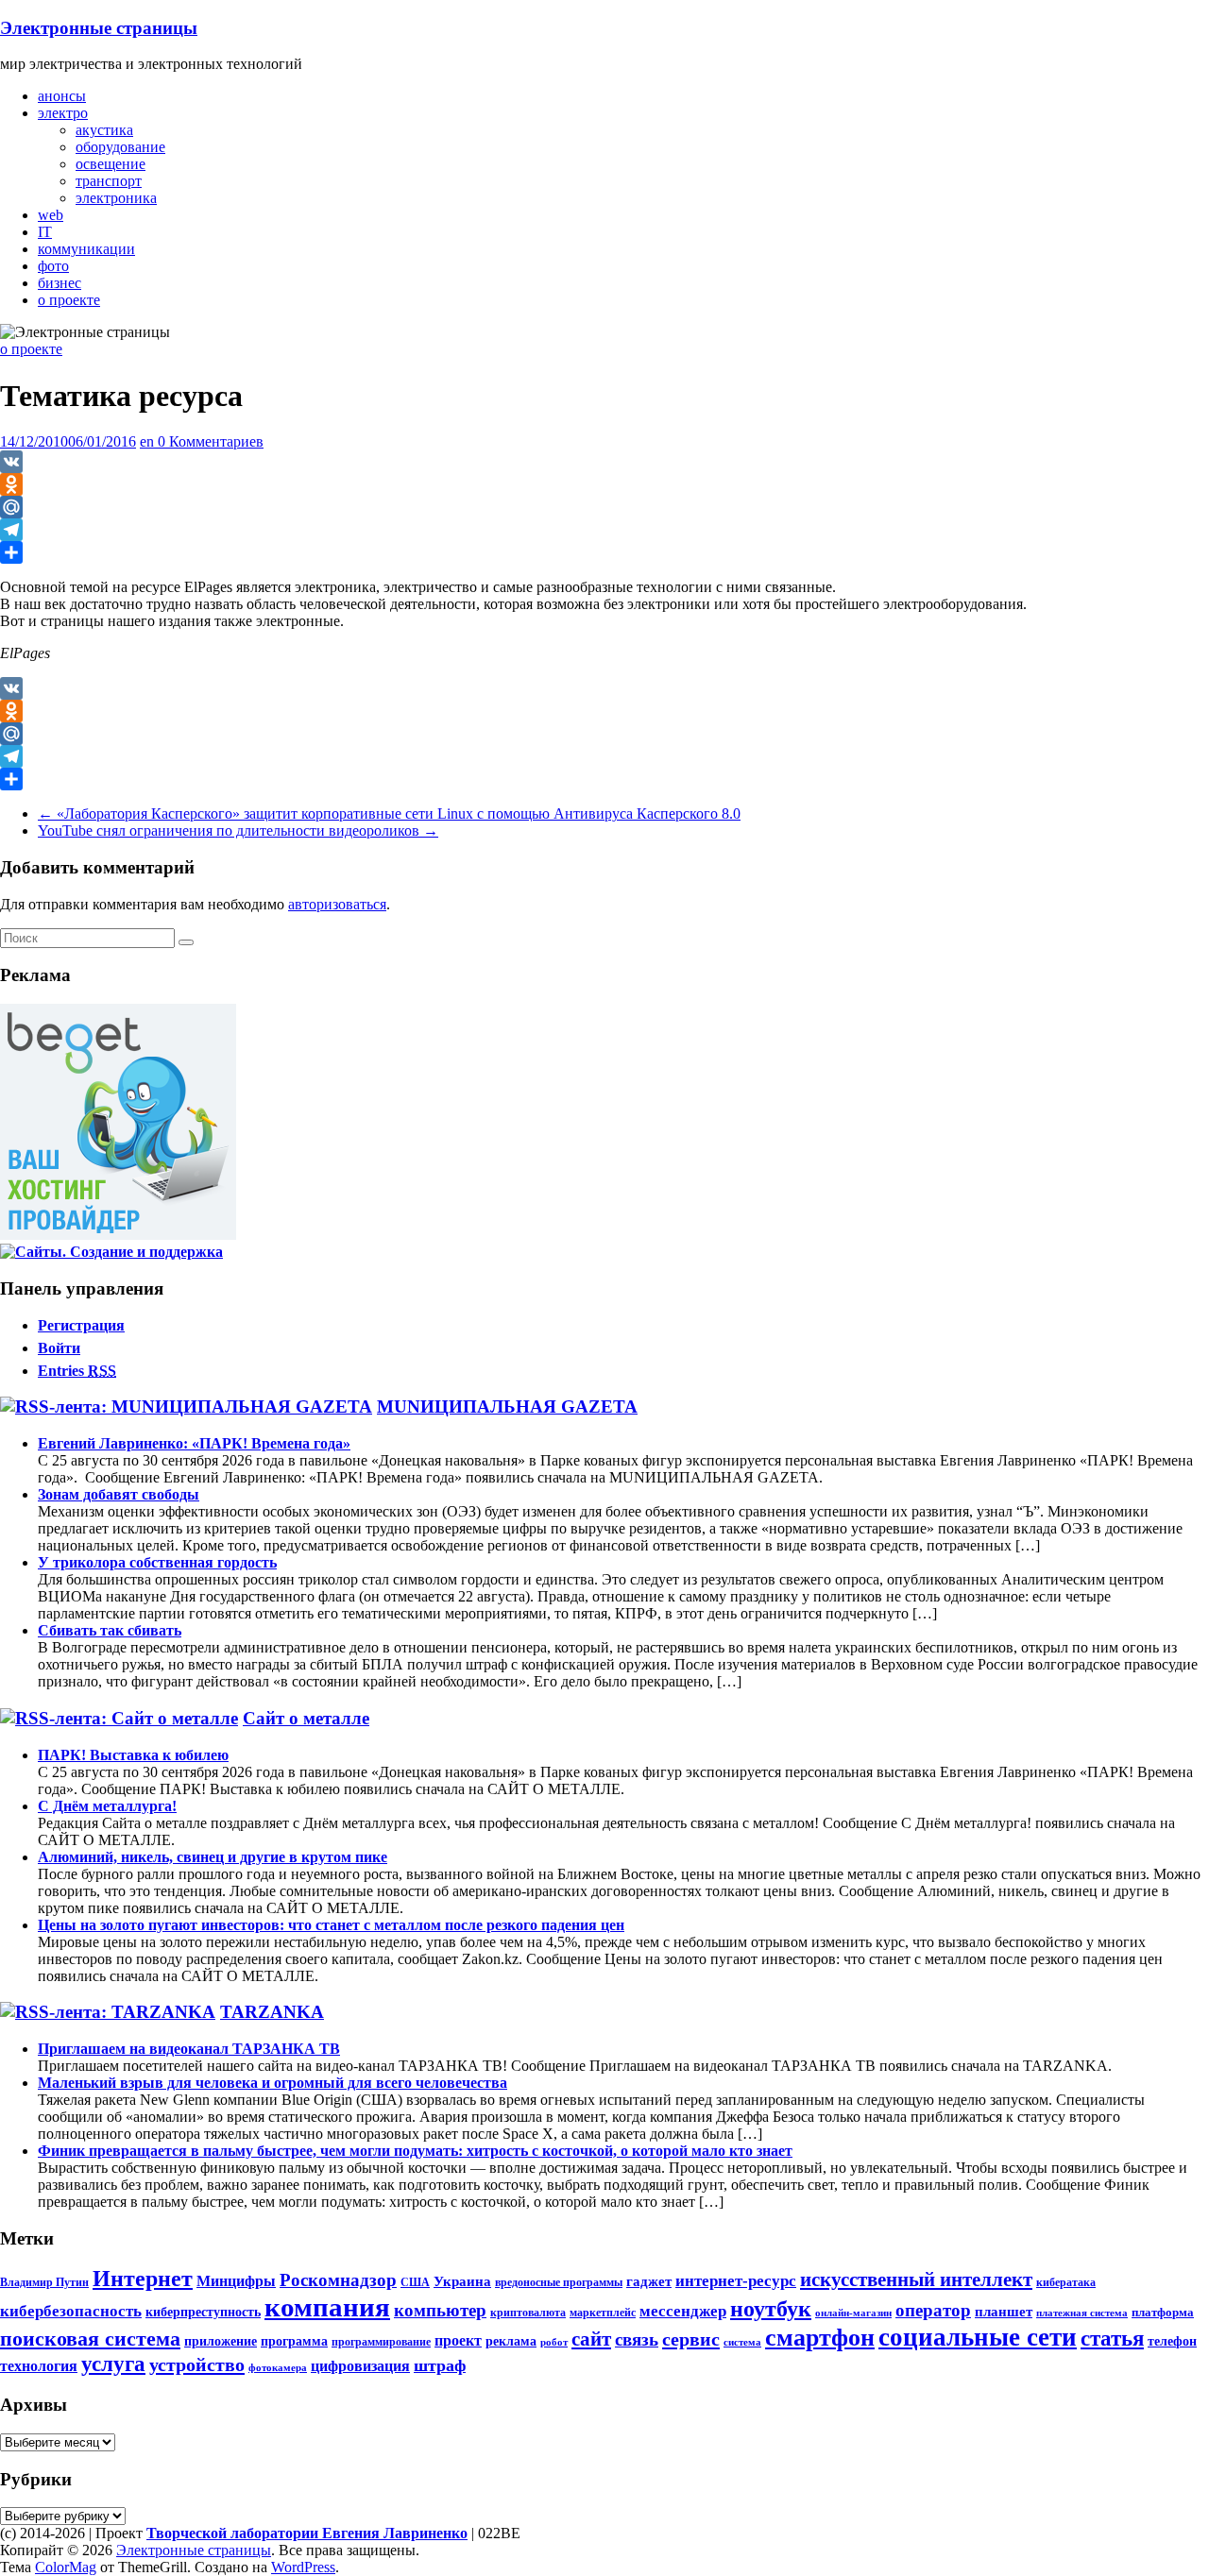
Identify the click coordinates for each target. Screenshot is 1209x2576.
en (149, 441)
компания (327, 2307)
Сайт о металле (306, 1718)
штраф (440, 2365)
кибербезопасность (71, 2311)
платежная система (1082, 2313)
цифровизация (360, 2366)
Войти (59, 1348)
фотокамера (278, 2368)
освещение (111, 164)
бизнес (60, 283)
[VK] (604, 462)
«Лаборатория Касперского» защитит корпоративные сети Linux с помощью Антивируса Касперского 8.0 (389, 813)
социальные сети (978, 2337)
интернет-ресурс (736, 2281)
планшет (1004, 2311)
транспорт (109, 181)
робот (554, 2342)
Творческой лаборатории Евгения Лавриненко (307, 2533)
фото (53, 266)
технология (39, 2366)
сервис (691, 2339)
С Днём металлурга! (107, 1806)
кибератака (1066, 2282)
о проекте (69, 300)
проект (458, 2341)
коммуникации (86, 249)
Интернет (143, 2279)
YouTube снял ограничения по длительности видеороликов (238, 830)
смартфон (820, 2338)
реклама (511, 2341)
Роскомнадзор (338, 2280)
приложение (221, 2341)
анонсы (62, 96)
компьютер (440, 2310)
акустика (104, 130)
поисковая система (90, 2339)
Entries (77, 1371)
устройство (197, 2364)
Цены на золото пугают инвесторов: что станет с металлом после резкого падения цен (331, 1925)
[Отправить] (604, 552)
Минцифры (236, 2281)
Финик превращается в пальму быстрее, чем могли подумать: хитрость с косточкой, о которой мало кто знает (415, 2151)
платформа (1163, 2312)
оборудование (120, 147)
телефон (1172, 2341)
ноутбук (771, 2309)
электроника (116, 198)
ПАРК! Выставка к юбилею (133, 1755)
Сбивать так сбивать (110, 1630)
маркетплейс (603, 2313)
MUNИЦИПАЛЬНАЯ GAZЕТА (507, 1407)
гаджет (649, 2281)
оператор (933, 2310)
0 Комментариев (211, 441)
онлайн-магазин (853, 2313)
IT (45, 232)
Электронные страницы (99, 28)
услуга (113, 2364)
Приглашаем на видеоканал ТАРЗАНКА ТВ (189, 2049)
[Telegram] (604, 530)
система (742, 2342)
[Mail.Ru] (604, 507)
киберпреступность (203, 2312)
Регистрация (81, 1325)
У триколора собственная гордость (157, 1562)
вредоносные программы (559, 2282)
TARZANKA (272, 2012)
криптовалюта (528, 2313)
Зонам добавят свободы (119, 1494)
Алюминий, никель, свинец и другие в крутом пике (213, 1857)
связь (637, 2339)
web (51, 215)
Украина (462, 2281)
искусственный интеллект (916, 2279)
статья (1112, 2338)
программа (294, 2341)
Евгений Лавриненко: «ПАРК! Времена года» (194, 1443)
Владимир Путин (44, 2282)
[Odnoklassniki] (604, 484)
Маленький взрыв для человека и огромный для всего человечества (272, 2083)
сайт (591, 2339)
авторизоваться (337, 904)
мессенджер (683, 2311)
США (415, 2282)
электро (63, 113)
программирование (381, 2342)
